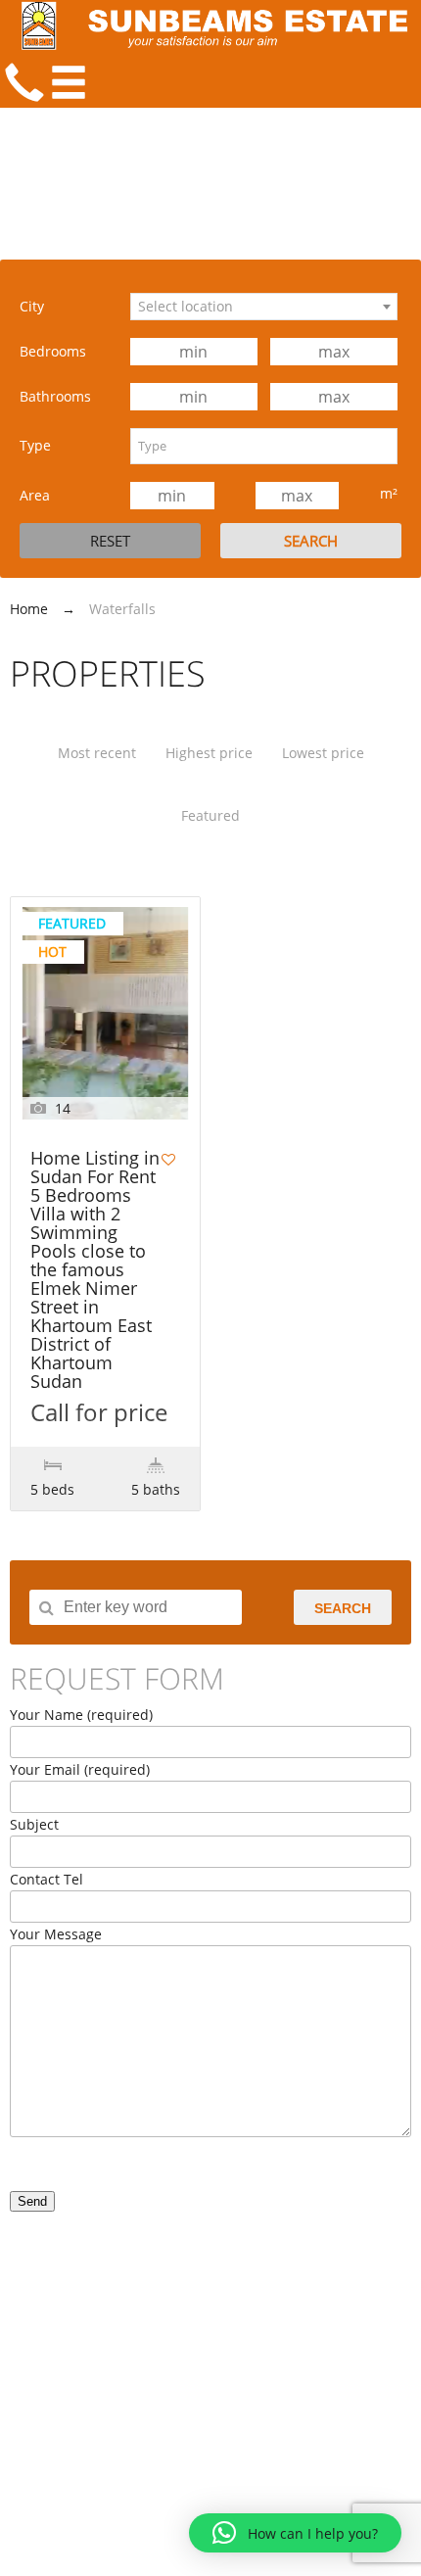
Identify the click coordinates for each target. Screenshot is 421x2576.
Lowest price (323, 753)
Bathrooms (55, 396)
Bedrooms (53, 351)
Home (29, 609)
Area (35, 495)
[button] (295, 2533)
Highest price (209, 753)
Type (35, 445)
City (32, 306)
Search (343, 1608)
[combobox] (264, 307)
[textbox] (264, 446)
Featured (210, 815)
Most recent (97, 753)
